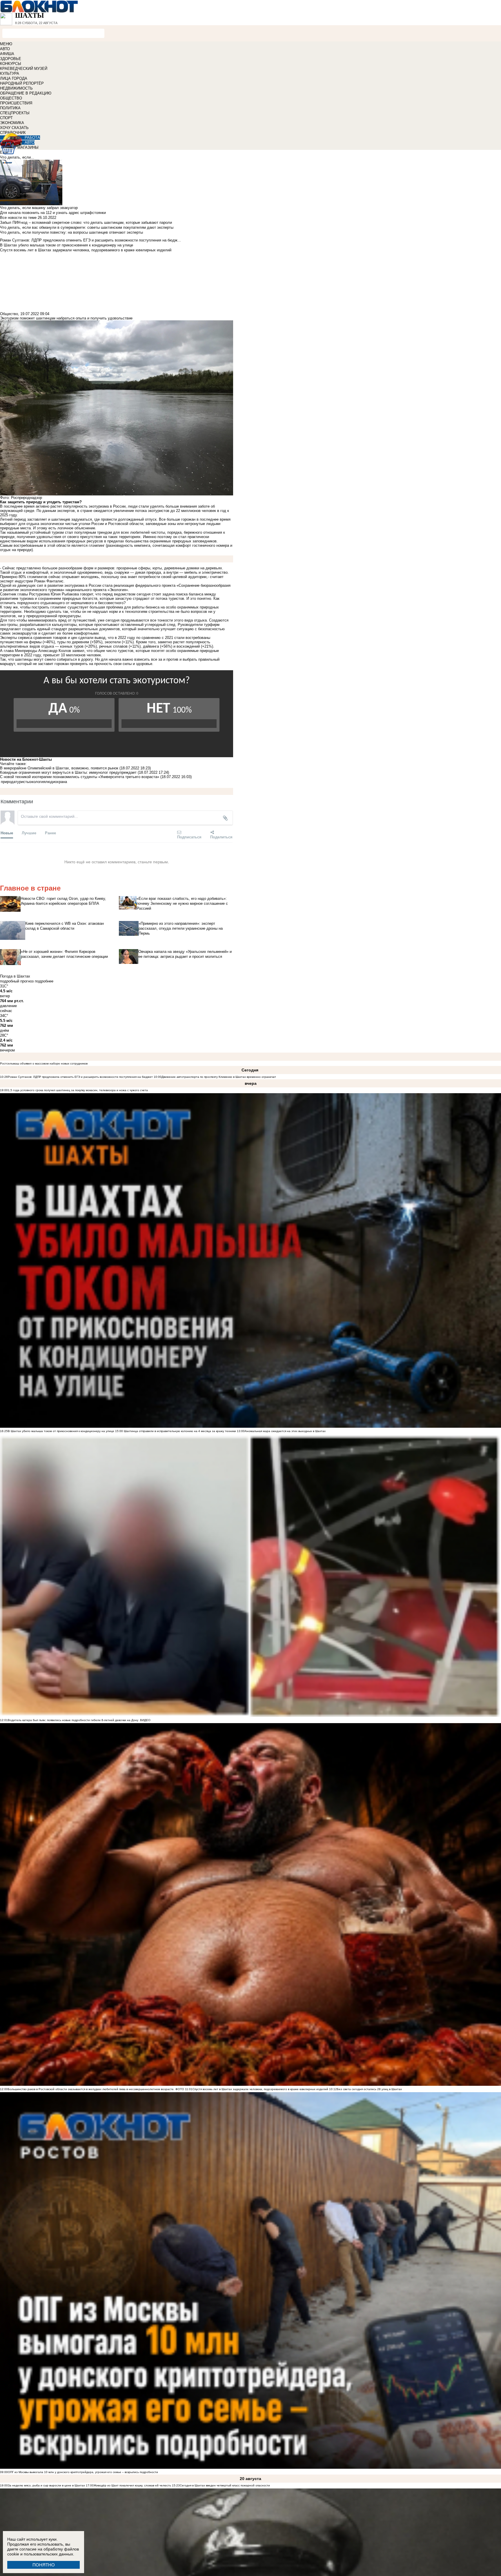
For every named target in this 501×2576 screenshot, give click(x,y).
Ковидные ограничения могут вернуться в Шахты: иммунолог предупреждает (68, 772)
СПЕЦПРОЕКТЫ (15, 113)
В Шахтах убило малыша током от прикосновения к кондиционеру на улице (61, 1431)
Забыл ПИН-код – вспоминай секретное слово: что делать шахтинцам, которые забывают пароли (86, 222)
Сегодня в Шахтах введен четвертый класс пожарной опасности (225, 2485)
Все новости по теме (18, 218)
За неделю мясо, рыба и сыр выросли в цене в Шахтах (46, 2485)
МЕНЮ (6, 44)
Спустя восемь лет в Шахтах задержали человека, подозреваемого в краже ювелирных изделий (260, 2089)
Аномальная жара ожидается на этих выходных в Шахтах (285, 1431)
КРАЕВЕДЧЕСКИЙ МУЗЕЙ (24, 69)
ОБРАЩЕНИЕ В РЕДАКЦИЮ (26, 93)
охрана (61, 782)
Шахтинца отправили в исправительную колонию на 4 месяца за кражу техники (179, 1431)
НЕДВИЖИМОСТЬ (16, 88)
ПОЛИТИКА (10, 108)
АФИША (7, 54)
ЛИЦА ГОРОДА (14, 78)
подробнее (44, 981)
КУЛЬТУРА (10, 73)
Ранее (50, 833)
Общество (9, 314)
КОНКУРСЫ (11, 64)
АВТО (5, 49)
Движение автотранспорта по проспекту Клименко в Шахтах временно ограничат (219, 1077)
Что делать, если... (17, 157)
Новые (7, 833)
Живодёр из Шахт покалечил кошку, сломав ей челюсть (132, 2485)
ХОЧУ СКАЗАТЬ (14, 128)
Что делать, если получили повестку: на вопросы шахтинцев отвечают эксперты (71, 232)
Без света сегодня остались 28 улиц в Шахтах (369, 2089)
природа (8, 782)
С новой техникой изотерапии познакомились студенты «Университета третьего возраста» (80, 777)
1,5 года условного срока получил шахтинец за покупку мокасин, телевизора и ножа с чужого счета (78, 1090)
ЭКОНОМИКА (12, 123)
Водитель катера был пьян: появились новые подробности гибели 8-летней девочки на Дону (73, 1720)
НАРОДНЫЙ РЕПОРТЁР (22, 83)
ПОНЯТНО (44, 2565)
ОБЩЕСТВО (11, 98)
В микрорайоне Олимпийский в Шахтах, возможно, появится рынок (59, 768)
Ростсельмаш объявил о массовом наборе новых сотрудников (44, 1063)
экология (37, 782)
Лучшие (29, 833)
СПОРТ (6, 118)
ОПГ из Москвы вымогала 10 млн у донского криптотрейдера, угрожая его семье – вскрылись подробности (83, 2472)
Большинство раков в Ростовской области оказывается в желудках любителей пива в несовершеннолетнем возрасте (91, 2089)
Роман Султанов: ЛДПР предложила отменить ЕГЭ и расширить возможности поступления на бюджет (80, 1077)
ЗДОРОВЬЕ (11, 59)
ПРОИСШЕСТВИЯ (16, 103)
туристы (22, 782)
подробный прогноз (17, 981)
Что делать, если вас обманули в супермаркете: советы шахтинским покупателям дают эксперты (87, 227)
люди (50, 782)
